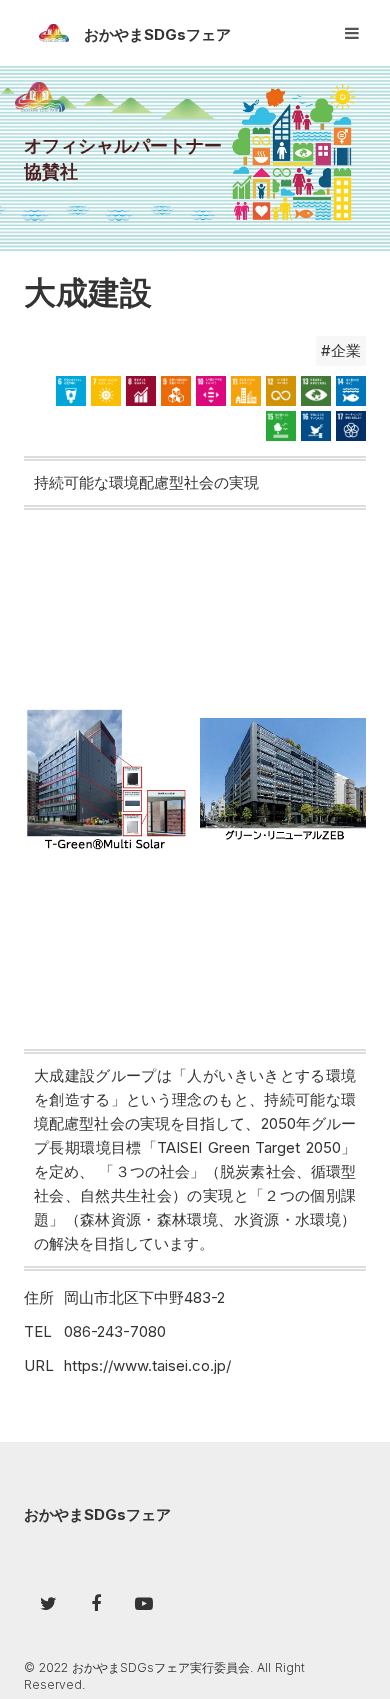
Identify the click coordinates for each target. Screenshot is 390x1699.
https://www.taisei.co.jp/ (147, 1365)
